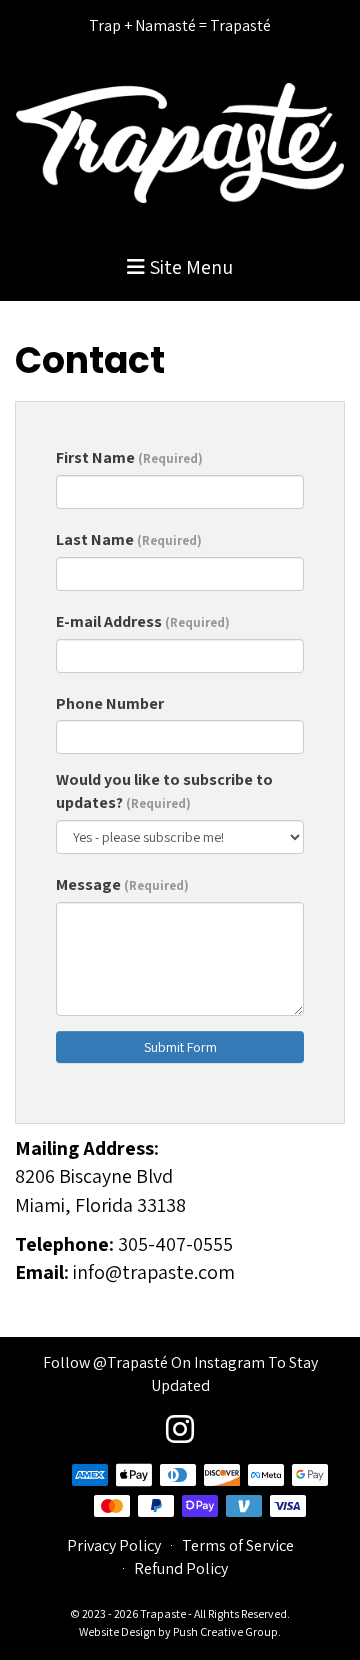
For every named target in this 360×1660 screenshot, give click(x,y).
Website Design (118, 1631)
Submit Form (180, 1047)
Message (122, 884)
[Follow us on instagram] (180, 1429)
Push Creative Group (225, 1631)
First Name (129, 457)
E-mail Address (143, 621)
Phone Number (110, 703)
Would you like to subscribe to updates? (164, 791)
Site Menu (189, 267)
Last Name (129, 539)
